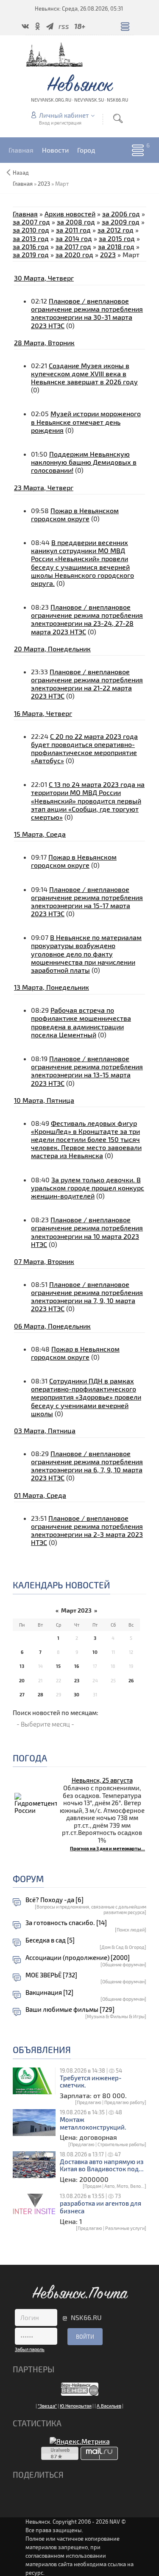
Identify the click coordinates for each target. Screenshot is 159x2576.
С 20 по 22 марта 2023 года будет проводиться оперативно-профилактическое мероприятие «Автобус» (84, 748)
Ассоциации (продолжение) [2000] (78, 1958)
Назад (21, 173)
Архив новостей (70, 214)
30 (77, 1694)
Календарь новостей (61, 1585)
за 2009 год (121, 222)
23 (77, 1680)
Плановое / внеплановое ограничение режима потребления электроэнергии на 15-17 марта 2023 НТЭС (87, 902)
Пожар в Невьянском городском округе (75, 514)
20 (22, 1680)
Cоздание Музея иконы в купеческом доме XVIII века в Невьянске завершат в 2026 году (84, 373)
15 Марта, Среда (40, 834)
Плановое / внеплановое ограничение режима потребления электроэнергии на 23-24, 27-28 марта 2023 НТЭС (87, 619)
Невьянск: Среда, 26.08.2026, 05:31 (79, 9)
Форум (28, 1879)
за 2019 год (31, 254)
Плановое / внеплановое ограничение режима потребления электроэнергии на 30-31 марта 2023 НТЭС (87, 313)
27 (22, 1694)
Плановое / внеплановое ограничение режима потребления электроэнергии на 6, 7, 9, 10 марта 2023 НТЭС (87, 1466)
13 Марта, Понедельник (52, 987)
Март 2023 (76, 1610)
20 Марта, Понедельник (52, 649)
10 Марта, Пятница (44, 1100)
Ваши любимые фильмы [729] (70, 2009)
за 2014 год (74, 238)
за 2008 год (76, 222)
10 (95, 1652)
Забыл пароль (30, 2349)
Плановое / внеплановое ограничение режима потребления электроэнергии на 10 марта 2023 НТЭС (87, 1232)
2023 (44, 184)
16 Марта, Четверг (43, 713)
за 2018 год (116, 246)
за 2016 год (31, 246)
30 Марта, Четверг (44, 278)
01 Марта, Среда (40, 1495)
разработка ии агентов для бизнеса (100, 2207)
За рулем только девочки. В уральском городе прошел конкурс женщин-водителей (88, 1188)
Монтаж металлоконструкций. (93, 2123)
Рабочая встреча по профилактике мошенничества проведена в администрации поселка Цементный (81, 1022)
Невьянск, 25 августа (102, 1780)
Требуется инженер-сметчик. (91, 2082)
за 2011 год (73, 230)
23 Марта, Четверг (44, 487)
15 (58, 1666)
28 (40, 1694)
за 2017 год (73, 246)
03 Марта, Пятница (45, 1430)
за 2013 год (31, 238)
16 (77, 1666)
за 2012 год (116, 230)
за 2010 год (31, 230)
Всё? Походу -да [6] (54, 1900)
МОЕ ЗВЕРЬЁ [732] (51, 1975)
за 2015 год (117, 238)
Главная (25, 214)
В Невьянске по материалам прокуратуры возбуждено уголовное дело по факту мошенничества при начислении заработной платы (86, 954)
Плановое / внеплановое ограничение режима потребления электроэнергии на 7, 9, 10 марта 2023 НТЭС (87, 1297)
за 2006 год (121, 214)
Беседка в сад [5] (50, 1940)
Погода (30, 1758)
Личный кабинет (64, 115)
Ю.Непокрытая (76, 2406)
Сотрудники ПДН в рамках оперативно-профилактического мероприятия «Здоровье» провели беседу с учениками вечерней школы (86, 1397)
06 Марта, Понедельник (52, 1326)
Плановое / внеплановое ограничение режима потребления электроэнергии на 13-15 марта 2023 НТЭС (87, 1071)
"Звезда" (47, 2406)
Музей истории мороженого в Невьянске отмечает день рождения (86, 422)
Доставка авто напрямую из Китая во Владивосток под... (102, 2166)
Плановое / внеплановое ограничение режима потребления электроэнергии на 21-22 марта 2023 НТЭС (87, 684)
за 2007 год (31, 222)
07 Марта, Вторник (44, 1261)
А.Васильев (109, 2406)
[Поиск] (118, 118)
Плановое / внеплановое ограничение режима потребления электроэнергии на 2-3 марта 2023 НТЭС (87, 1530)
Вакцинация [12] (49, 1992)
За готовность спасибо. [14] (66, 1923)
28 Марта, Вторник (44, 342)
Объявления (42, 2049)
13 (22, 1666)
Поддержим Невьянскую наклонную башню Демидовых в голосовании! (84, 462)
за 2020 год (74, 254)
